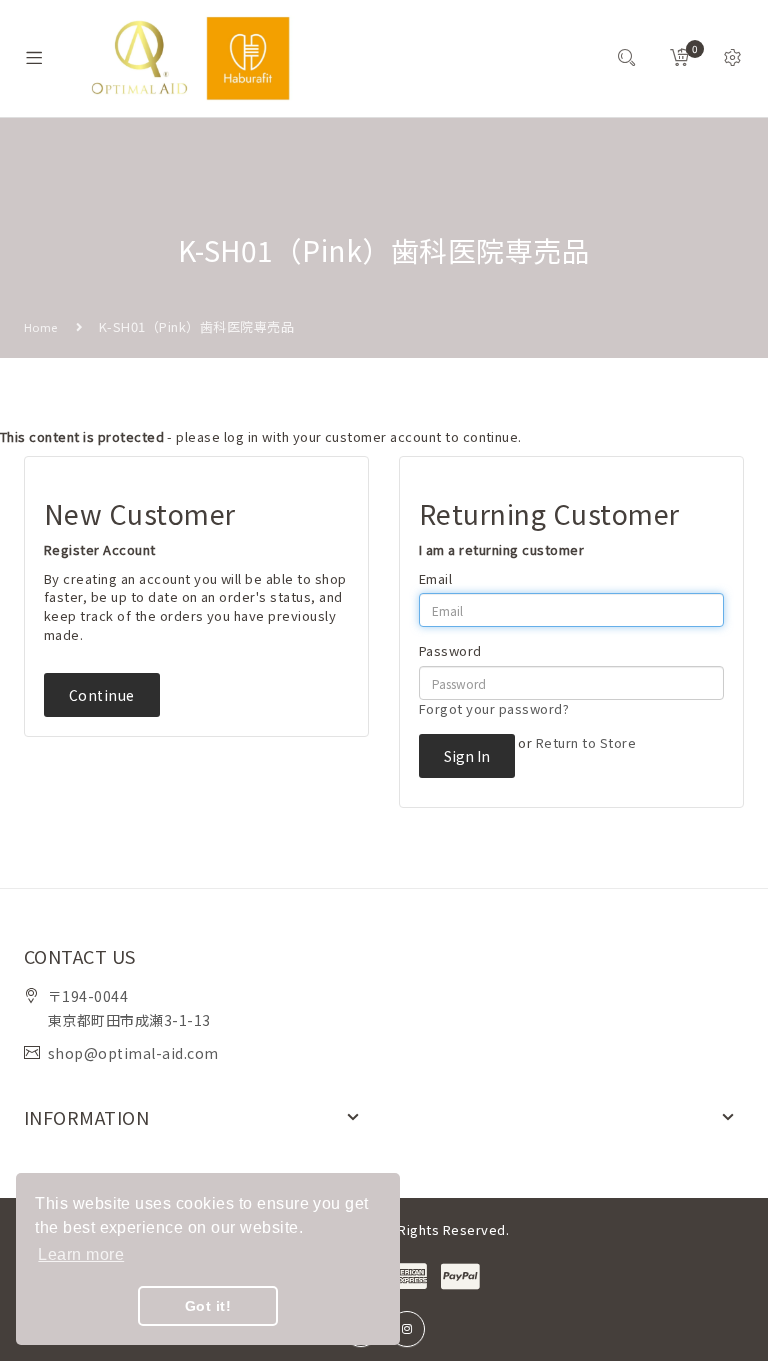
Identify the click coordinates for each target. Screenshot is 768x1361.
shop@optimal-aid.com (133, 1053)
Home (41, 327)
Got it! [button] (208, 1306)
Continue (102, 695)
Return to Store (586, 742)
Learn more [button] (81, 1254)
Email (435, 579)
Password (450, 651)
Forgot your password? (494, 708)
